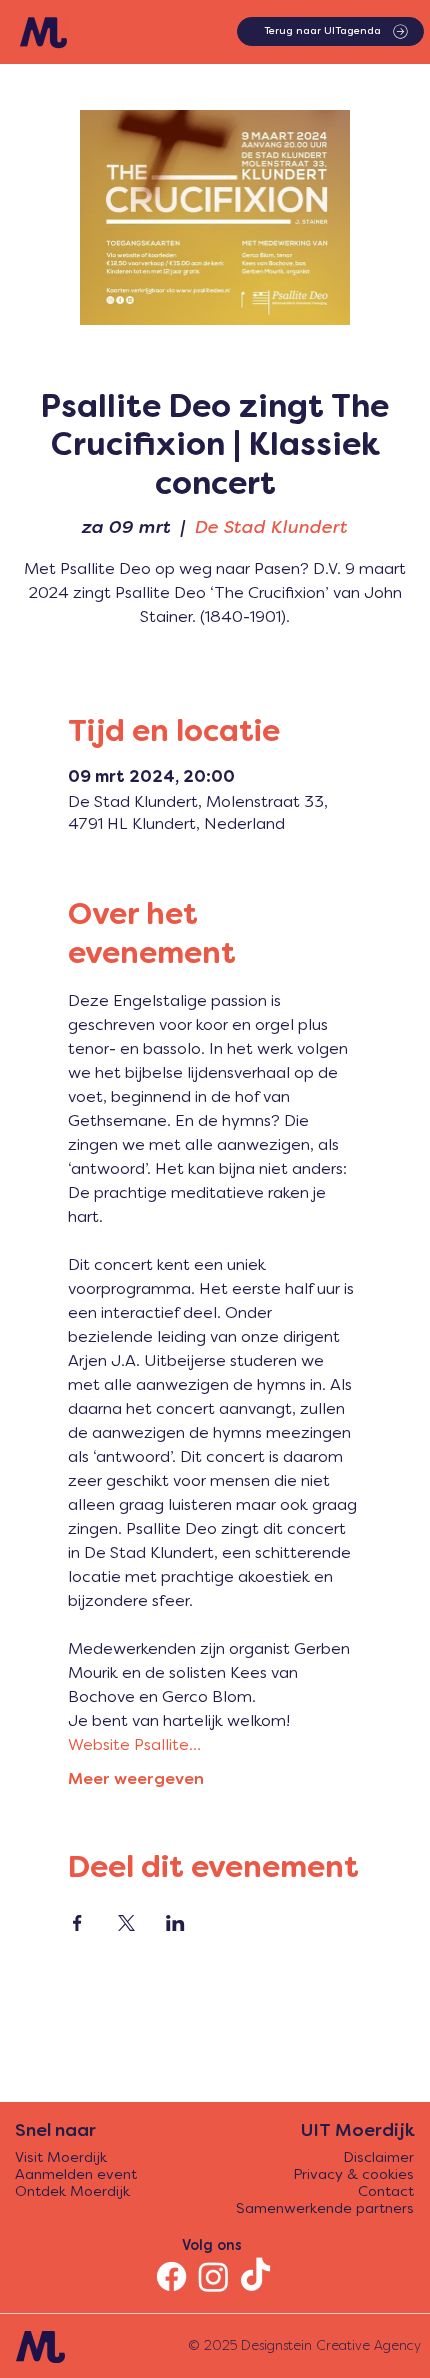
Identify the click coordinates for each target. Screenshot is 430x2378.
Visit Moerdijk (61, 2158)
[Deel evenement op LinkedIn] (175, 1923)
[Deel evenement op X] (126, 1923)
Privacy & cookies (353, 2175)
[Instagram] (213, 2276)
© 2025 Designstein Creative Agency (304, 2346)
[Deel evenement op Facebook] (77, 1923)
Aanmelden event (76, 2175)
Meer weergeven (136, 1780)
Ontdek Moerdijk (72, 2192)
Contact (386, 2192)
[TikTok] (255, 2276)
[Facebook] (171, 2276)
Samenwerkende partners (325, 2209)
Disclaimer (378, 2158)
